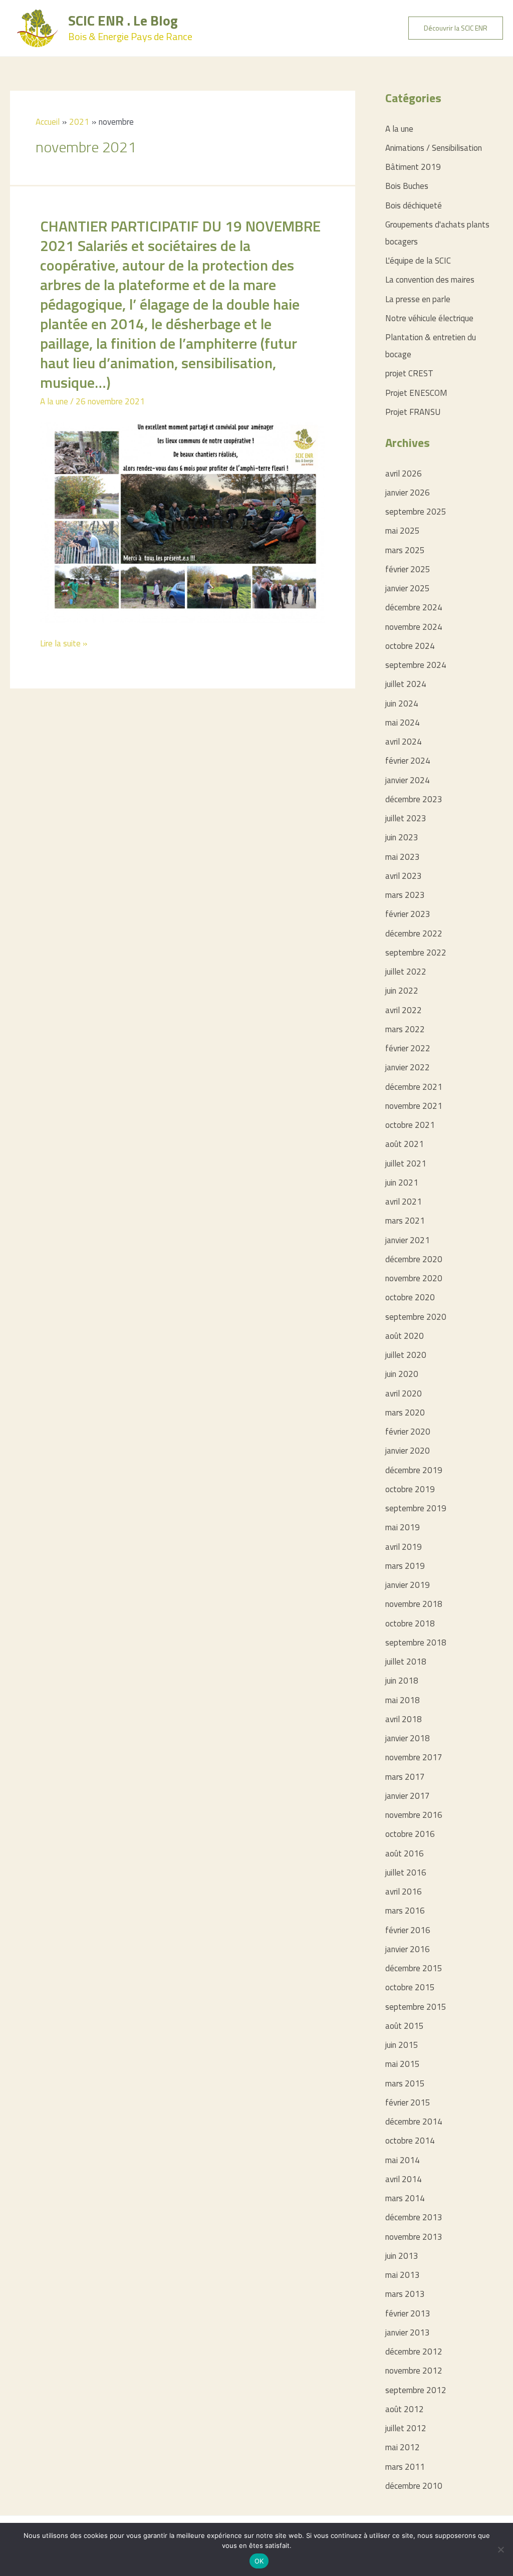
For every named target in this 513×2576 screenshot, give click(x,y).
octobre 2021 (410, 1125)
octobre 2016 (410, 1834)
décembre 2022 (414, 933)
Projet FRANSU (413, 412)
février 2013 (408, 2313)
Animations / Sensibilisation (434, 148)
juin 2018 (402, 1681)
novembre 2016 (414, 1815)
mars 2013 (405, 2294)
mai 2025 (403, 531)
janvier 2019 (408, 1585)
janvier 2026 (408, 493)
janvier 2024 (408, 780)
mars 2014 (405, 2198)
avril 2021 (404, 1202)
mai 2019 (403, 1527)
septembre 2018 (416, 1643)
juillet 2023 (406, 818)
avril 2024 (404, 742)
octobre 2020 (410, 1297)
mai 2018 (403, 1700)
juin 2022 (402, 991)
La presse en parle (418, 299)
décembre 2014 (414, 2122)
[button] (456, 28)
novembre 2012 (414, 2371)
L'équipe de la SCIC (418, 261)
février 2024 (408, 761)
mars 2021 (405, 1221)
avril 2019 (404, 1547)
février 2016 (408, 1930)
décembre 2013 (414, 2217)
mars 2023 (405, 895)
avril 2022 (404, 1010)
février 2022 (408, 1048)
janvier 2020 (408, 1451)
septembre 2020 (416, 1317)
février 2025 (408, 569)
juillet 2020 (406, 1355)
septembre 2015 (416, 2007)
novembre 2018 (414, 1604)
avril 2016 (404, 1892)
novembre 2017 (414, 1757)
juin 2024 (402, 704)
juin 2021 (402, 1183)
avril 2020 (404, 1393)
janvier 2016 (408, 1949)
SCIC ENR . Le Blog (123, 20)
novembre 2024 (414, 627)
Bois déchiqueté (414, 205)
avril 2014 (404, 2179)
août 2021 (405, 1144)
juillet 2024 (406, 684)
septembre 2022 (416, 953)
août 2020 (405, 1336)
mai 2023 (403, 857)
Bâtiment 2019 (413, 167)
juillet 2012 (406, 2428)
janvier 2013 (408, 2332)
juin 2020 (402, 1374)
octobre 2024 (410, 646)
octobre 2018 (410, 1623)
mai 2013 (403, 2275)
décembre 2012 (414, 2352)
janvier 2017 (408, 1796)
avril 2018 (404, 1719)
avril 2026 (404, 474)
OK (259, 2561)
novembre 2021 (414, 1106)
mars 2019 (405, 1566)
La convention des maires (430, 280)
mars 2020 (405, 1413)
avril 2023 (404, 876)
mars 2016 (405, 1911)
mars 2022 (405, 1029)
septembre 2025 (416, 512)
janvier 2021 (408, 1240)
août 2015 (405, 2026)
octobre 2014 (410, 2141)
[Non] (500, 2549)
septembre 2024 (416, 665)
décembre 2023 (414, 799)
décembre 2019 (414, 1470)
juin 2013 (402, 2256)
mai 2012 (403, 2447)
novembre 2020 (414, 1278)
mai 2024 (403, 723)
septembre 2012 (416, 2390)
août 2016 (405, 1853)
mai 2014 (403, 2160)
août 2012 (405, 2409)
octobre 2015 (410, 1987)
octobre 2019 (410, 1489)
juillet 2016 (406, 1872)
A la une (54, 401)
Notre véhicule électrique (429, 318)
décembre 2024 (414, 607)
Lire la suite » (64, 644)
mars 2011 (405, 2467)
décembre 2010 (414, 2486)
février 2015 (408, 2102)
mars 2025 (405, 550)
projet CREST (409, 373)
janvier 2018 (408, 1738)
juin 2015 (402, 2045)
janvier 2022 (408, 1067)
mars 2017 (405, 1777)
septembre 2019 (416, 1508)
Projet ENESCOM (416, 393)
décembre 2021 (414, 1087)
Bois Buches (407, 186)
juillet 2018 (406, 1662)
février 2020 (408, 1432)
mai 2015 (403, 2064)
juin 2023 (402, 837)
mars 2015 (405, 2083)
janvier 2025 (408, 588)
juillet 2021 (406, 1163)
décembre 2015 (414, 1968)
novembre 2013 (414, 2237)
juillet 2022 (406, 972)
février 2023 (408, 914)
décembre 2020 (414, 1259)
